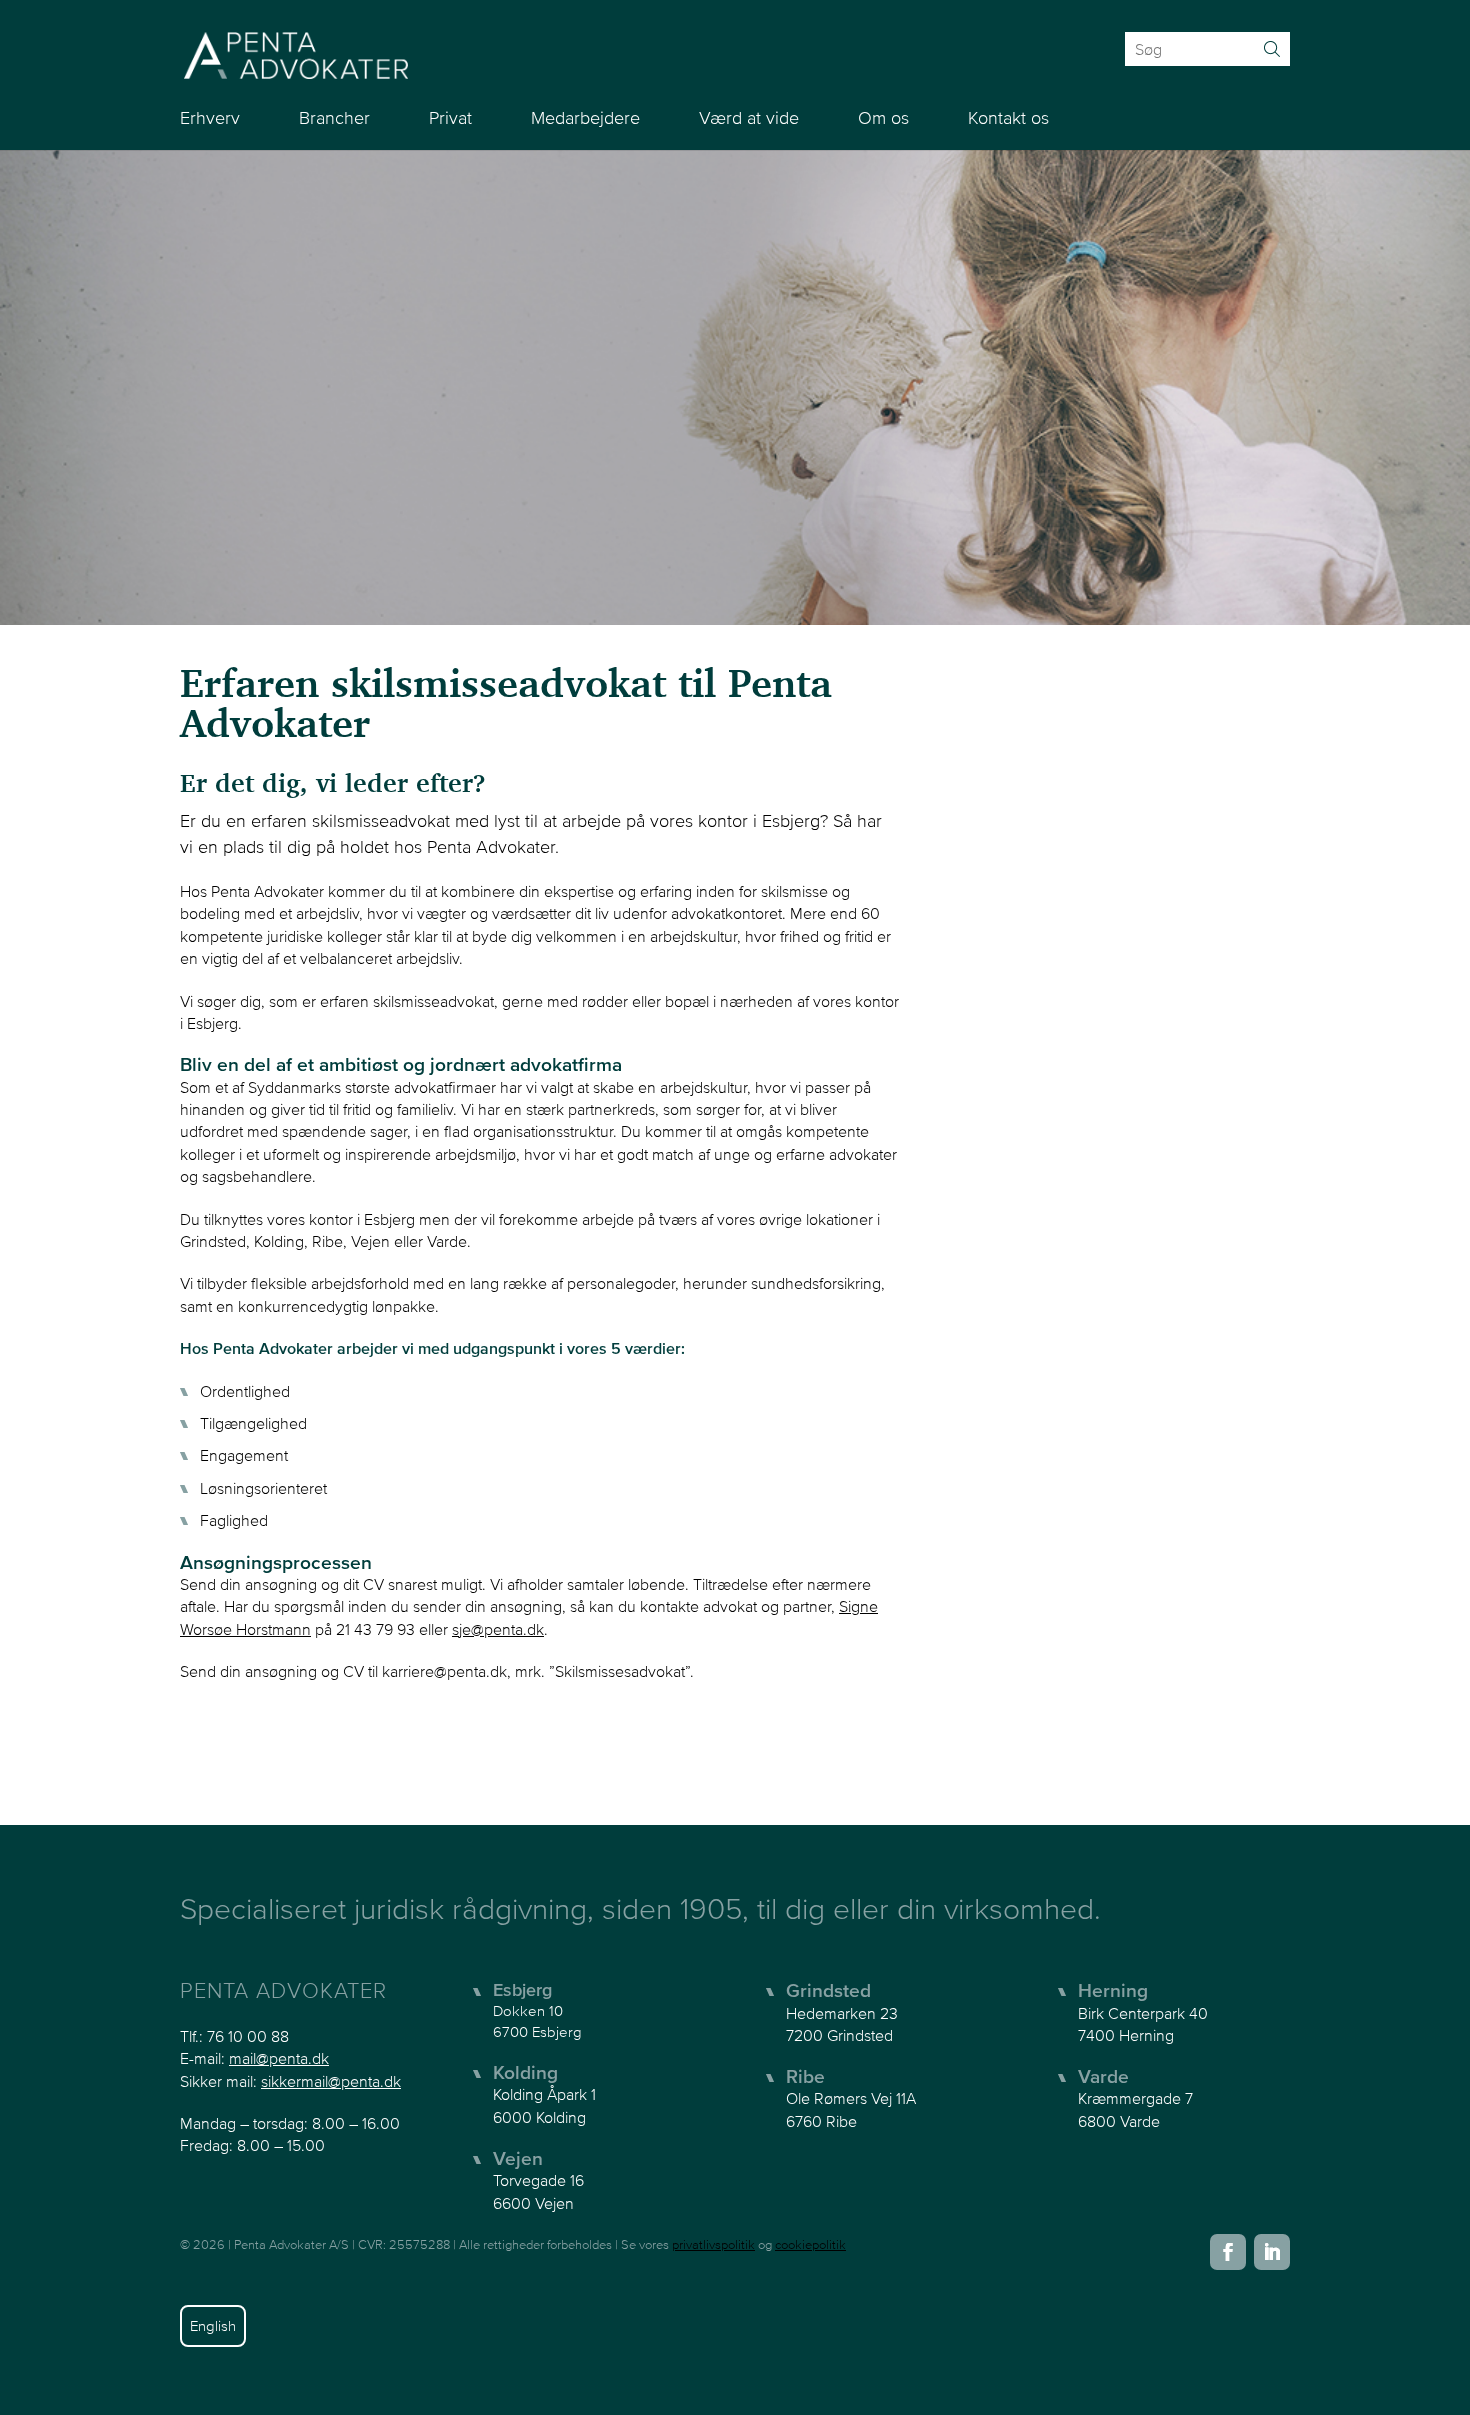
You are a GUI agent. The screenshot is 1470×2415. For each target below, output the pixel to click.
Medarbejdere (585, 117)
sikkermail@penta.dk (331, 2081)
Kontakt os (1008, 117)
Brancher (334, 117)
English (213, 2325)
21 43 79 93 (375, 1629)
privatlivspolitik (713, 2244)
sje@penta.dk (498, 1629)
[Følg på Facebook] (1228, 2252)
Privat (450, 117)
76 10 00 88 (248, 2036)
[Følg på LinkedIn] (1272, 2252)
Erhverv (210, 117)
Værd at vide (749, 117)
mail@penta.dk (279, 2058)
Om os (883, 117)
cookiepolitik (810, 2244)
